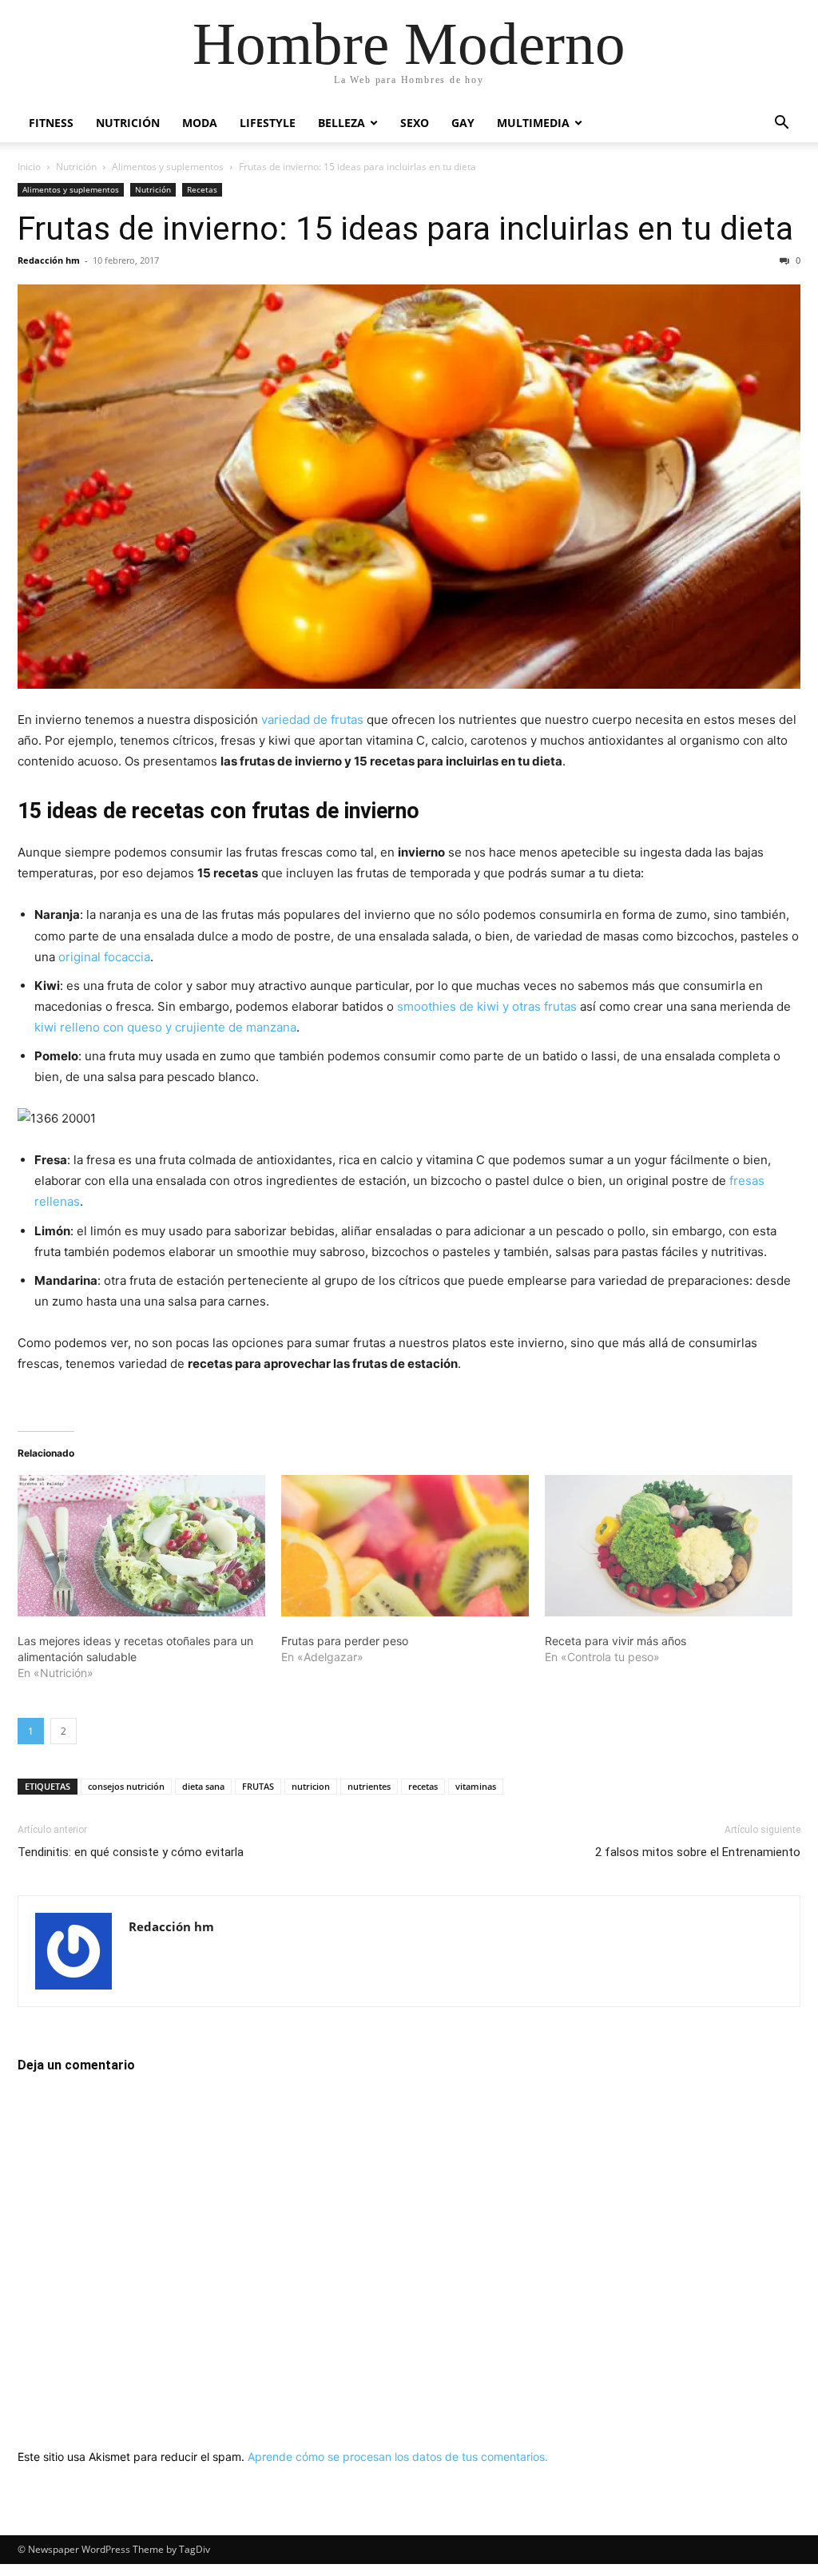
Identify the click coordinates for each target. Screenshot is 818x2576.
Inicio (29, 167)
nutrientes (369, 1786)
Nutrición (128, 123)
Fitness (51, 123)
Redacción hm (49, 260)
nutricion (311, 1786)
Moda (200, 123)
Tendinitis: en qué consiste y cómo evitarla (131, 1852)
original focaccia (104, 957)
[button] (781, 124)
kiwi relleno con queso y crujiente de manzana (165, 1027)
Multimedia (533, 123)
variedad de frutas (312, 720)
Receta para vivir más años (615, 1641)
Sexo (415, 123)
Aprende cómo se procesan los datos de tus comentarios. (398, 2457)
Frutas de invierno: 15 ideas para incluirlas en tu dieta (405, 229)
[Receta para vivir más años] (669, 1546)
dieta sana (203, 1786)
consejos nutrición (126, 1786)
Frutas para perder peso (345, 1641)
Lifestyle (268, 123)
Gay (463, 123)
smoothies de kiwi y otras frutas (487, 1006)
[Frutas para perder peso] (405, 1546)
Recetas (202, 189)
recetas (423, 1786)
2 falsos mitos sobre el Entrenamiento (698, 1852)
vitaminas (476, 1786)
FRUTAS (258, 1786)
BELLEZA (341, 123)
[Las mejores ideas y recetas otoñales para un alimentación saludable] (141, 1546)
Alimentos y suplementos (168, 167)
